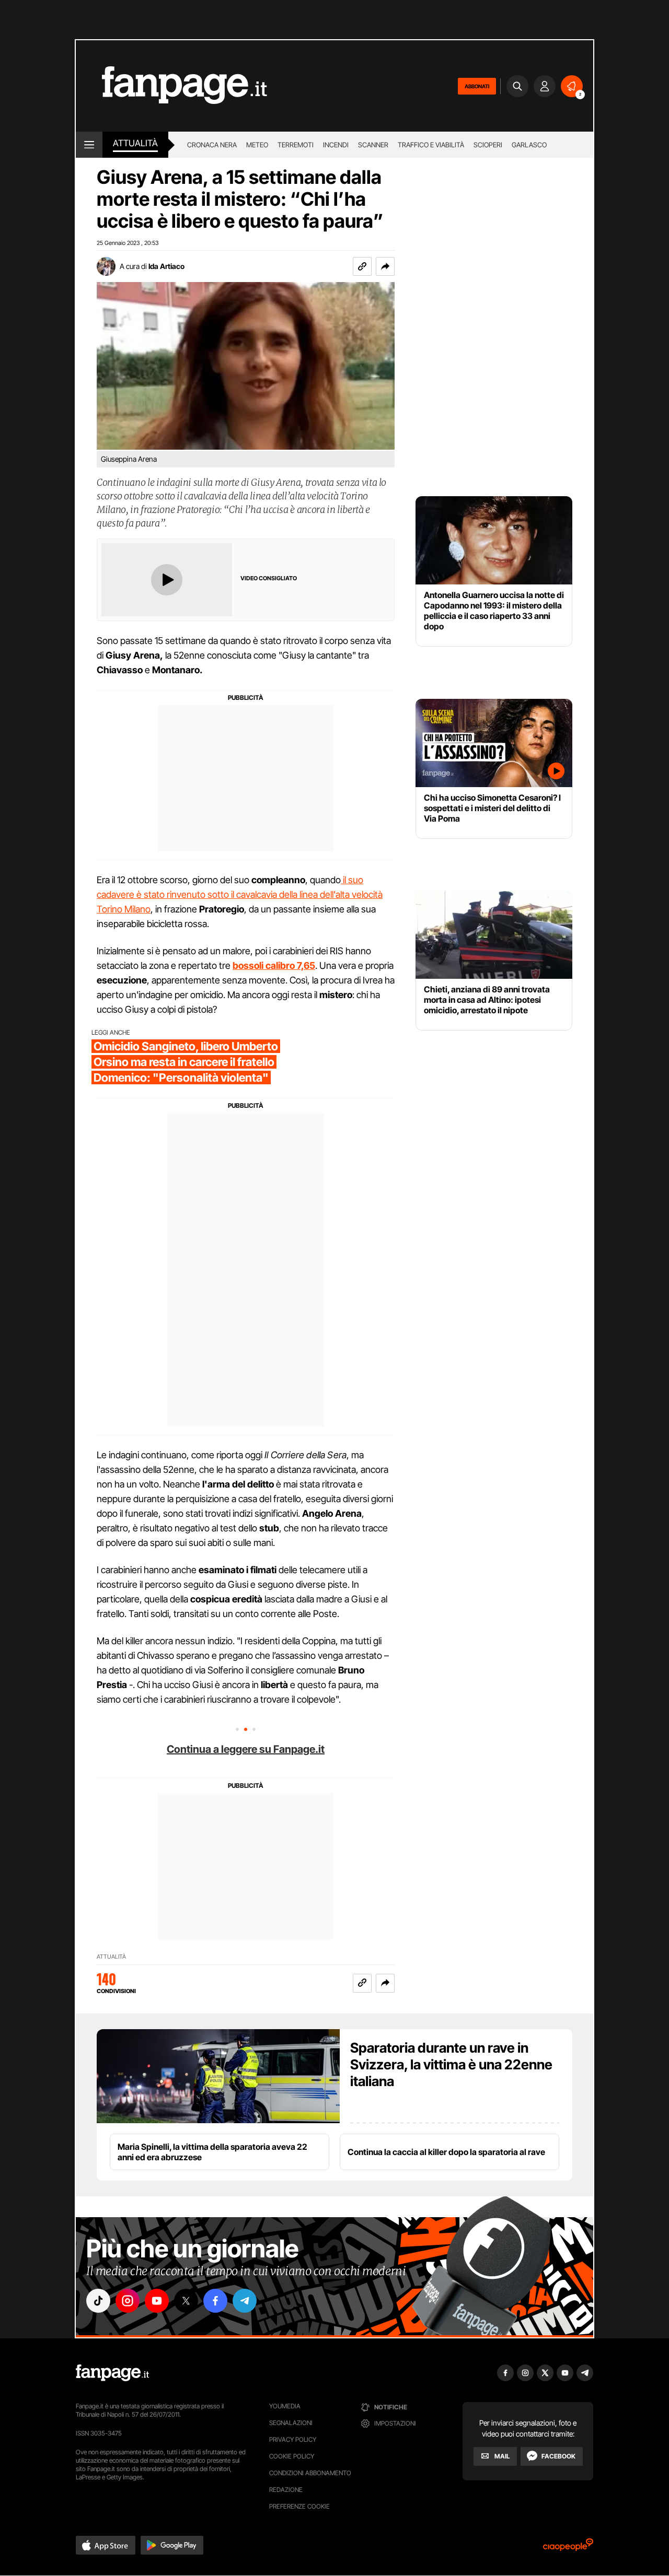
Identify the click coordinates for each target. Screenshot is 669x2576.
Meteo (257, 145)
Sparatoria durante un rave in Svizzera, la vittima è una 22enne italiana (451, 2064)
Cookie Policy (292, 2456)
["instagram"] (128, 2301)
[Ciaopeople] (568, 2548)
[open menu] (89, 145)
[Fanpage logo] (171, 86)
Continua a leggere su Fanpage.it (246, 1749)
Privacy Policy (293, 2439)
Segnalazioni (291, 2423)
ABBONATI (477, 86)
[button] (385, 266)
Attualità (135, 143)
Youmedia (285, 2406)
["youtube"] (157, 2301)
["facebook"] (215, 2301)
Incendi (336, 145)
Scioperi (488, 145)
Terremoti (296, 145)
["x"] (186, 2301)
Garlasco (529, 145)
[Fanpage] (112, 2373)
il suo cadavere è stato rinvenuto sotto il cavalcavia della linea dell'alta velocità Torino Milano (240, 894)
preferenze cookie (299, 2506)
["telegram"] (245, 2301)
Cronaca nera (212, 145)
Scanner (373, 145)
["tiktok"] (98, 2301)
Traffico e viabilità (431, 145)
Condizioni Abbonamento (310, 2473)
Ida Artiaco (166, 266)
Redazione (286, 2490)
